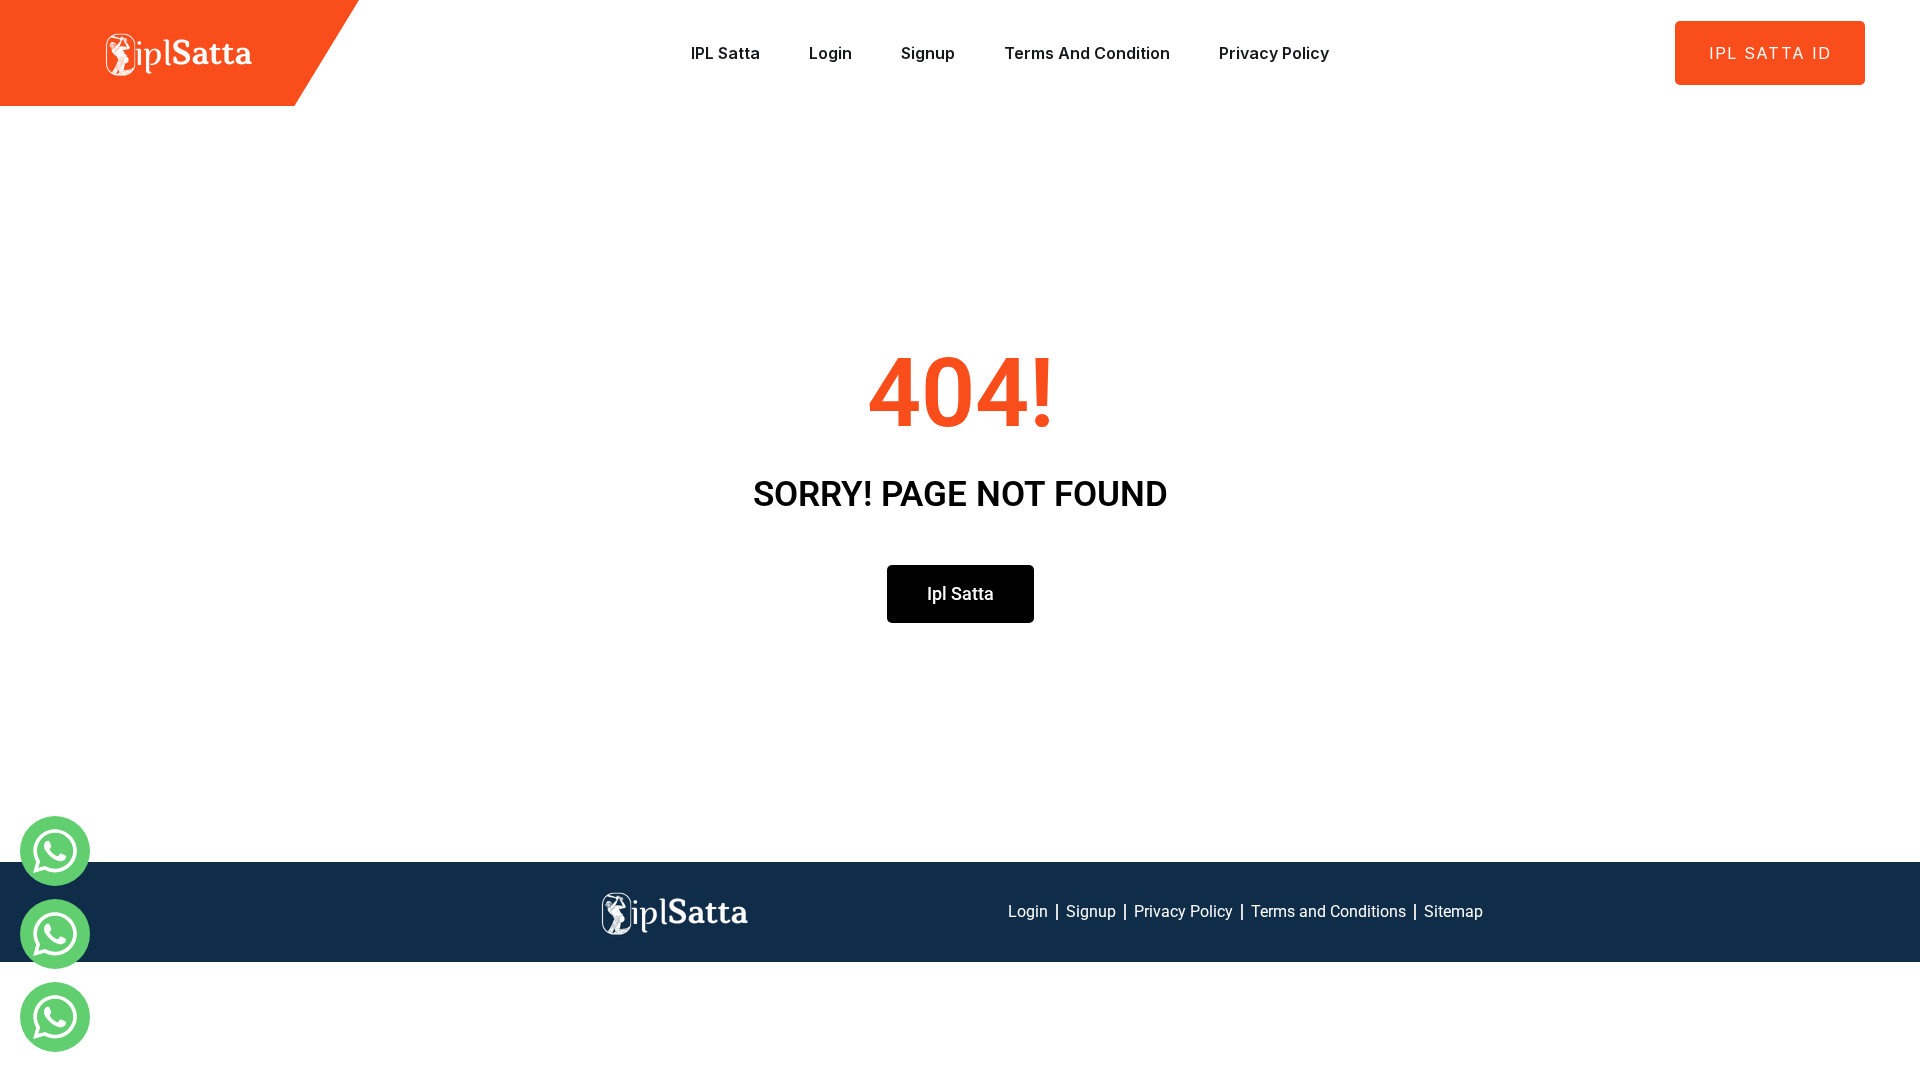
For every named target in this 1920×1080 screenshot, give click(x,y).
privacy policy (1274, 53)
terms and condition (1087, 53)
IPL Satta (725, 53)
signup (928, 53)
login (830, 53)
